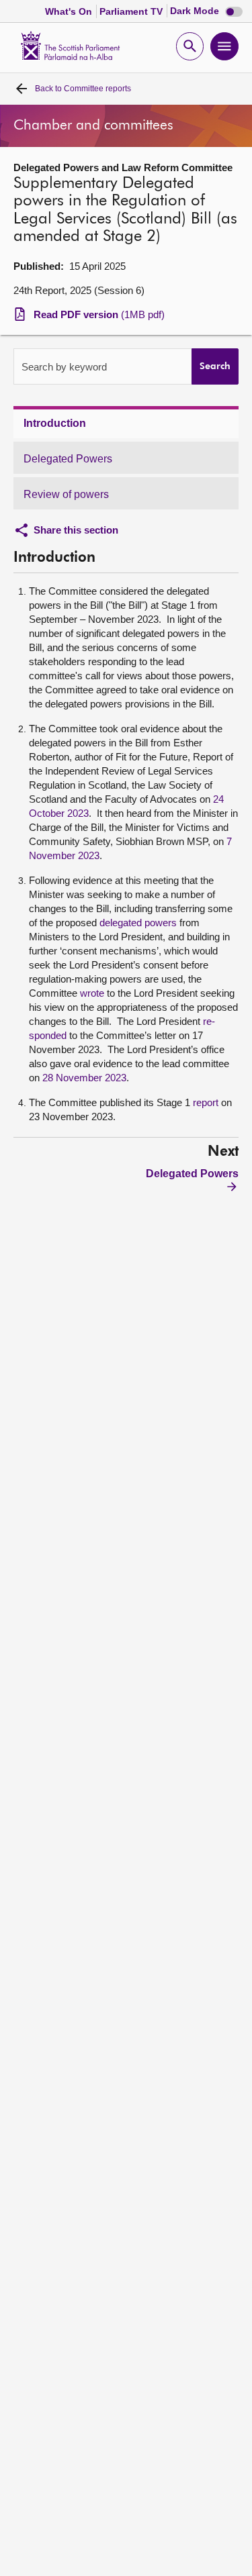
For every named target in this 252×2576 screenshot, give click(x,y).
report (206, 1102)
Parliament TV (132, 11)
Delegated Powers (68, 459)
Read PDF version (99, 314)
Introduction (55, 423)
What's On (70, 11)
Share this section (76, 530)
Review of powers (66, 494)
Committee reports (83, 89)
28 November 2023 (84, 1078)
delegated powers (138, 923)
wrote (92, 993)
